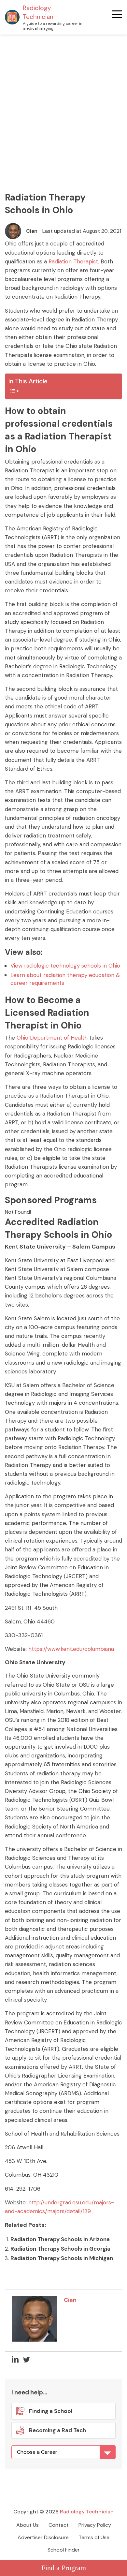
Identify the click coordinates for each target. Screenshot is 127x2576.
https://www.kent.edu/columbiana (71, 1649)
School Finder (64, 2550)
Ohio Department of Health (52, 1038)
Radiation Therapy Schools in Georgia (60, 2249)
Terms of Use (94, 2537)
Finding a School (51, 2411)
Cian (32, 231)
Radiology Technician (38, 12)
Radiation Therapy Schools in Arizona (60, 2239)
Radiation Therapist (73, 261)
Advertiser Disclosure (43, 2537)
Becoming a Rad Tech (57, 2430)
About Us (28, 2525)
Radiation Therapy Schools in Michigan (62, 2258)
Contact (59, 2525)
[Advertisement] (63, 101)
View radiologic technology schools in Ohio (65, 966)
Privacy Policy (95, 2525)
